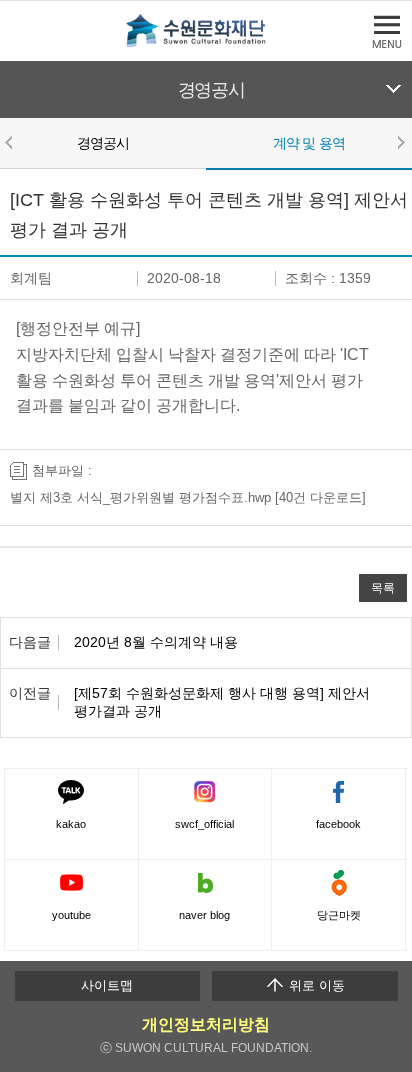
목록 (383, 587)
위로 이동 (315, 985)
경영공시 (211, 90)
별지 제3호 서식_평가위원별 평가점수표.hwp (140, 497)
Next (400, 142)
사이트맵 (107, 985)
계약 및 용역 (309, 143)
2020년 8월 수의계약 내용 (156, 642)
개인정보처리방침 (206, 1024)
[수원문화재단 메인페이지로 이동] (206, 43)
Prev (12, 142)
